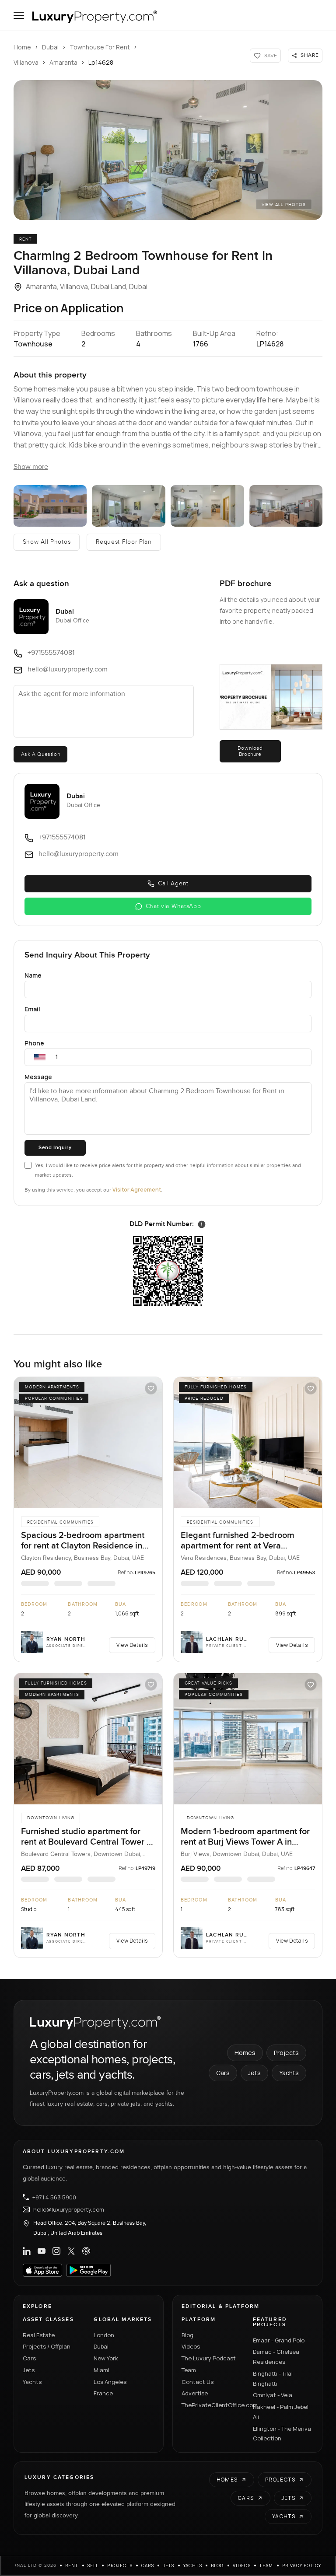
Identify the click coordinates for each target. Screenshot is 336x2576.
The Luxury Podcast (209, 2358)
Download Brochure (250, 751)
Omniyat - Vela (273, 2395)
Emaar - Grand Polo (279, 2340)
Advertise (195, 2393)
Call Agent (173, 884)
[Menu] (19, 15)
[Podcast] (86, 2251)
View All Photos (284, 205)
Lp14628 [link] (101, 62)
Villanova (26, 62)
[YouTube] (42, 2251)
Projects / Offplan (47, 2346)
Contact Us (198, 2382)
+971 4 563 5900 (54, 2197)
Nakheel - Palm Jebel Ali (281, 2412)
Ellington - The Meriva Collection (282, 2434)
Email (32, 1009)
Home (22, 47)
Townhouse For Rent (100, 47)
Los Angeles (110, 2382)
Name (33, 975)
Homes (245, 2053)
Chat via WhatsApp (173, 906)
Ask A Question (40, 754)
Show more (31, 467)
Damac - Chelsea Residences (276, 2357)
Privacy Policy (302, 2566)
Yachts (289, 2073)
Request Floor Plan (124, 542)
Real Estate (39, 2335)
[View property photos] (168, 150)
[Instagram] (56, 2251)
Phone (34, 1043)
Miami (101, 2370)
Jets (254, 2073)
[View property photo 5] (286, 506)
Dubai (50, 47)
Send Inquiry (55, 1148)
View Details (132, 1645)
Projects (286, 2053)
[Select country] (40, 1057)
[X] (71, 2251)
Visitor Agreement (137, 1190)
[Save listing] (151, 1388)
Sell (93, 2566)
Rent (72, 2566)
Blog (187, 2335)
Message (38, 1077)
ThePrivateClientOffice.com (212, 2405)
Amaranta (63, 62)
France (103, 2393)
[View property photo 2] (50, 506)
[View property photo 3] (129, 506)
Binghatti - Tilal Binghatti (273, 2379)
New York (106, 2358)
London (104, 2335)
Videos (191, 2346)
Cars (223, 2073)
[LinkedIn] (27, 2251)
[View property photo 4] (207, 506)
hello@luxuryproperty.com (69, 2209)
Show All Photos (47, 542)
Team (189, 2370)
